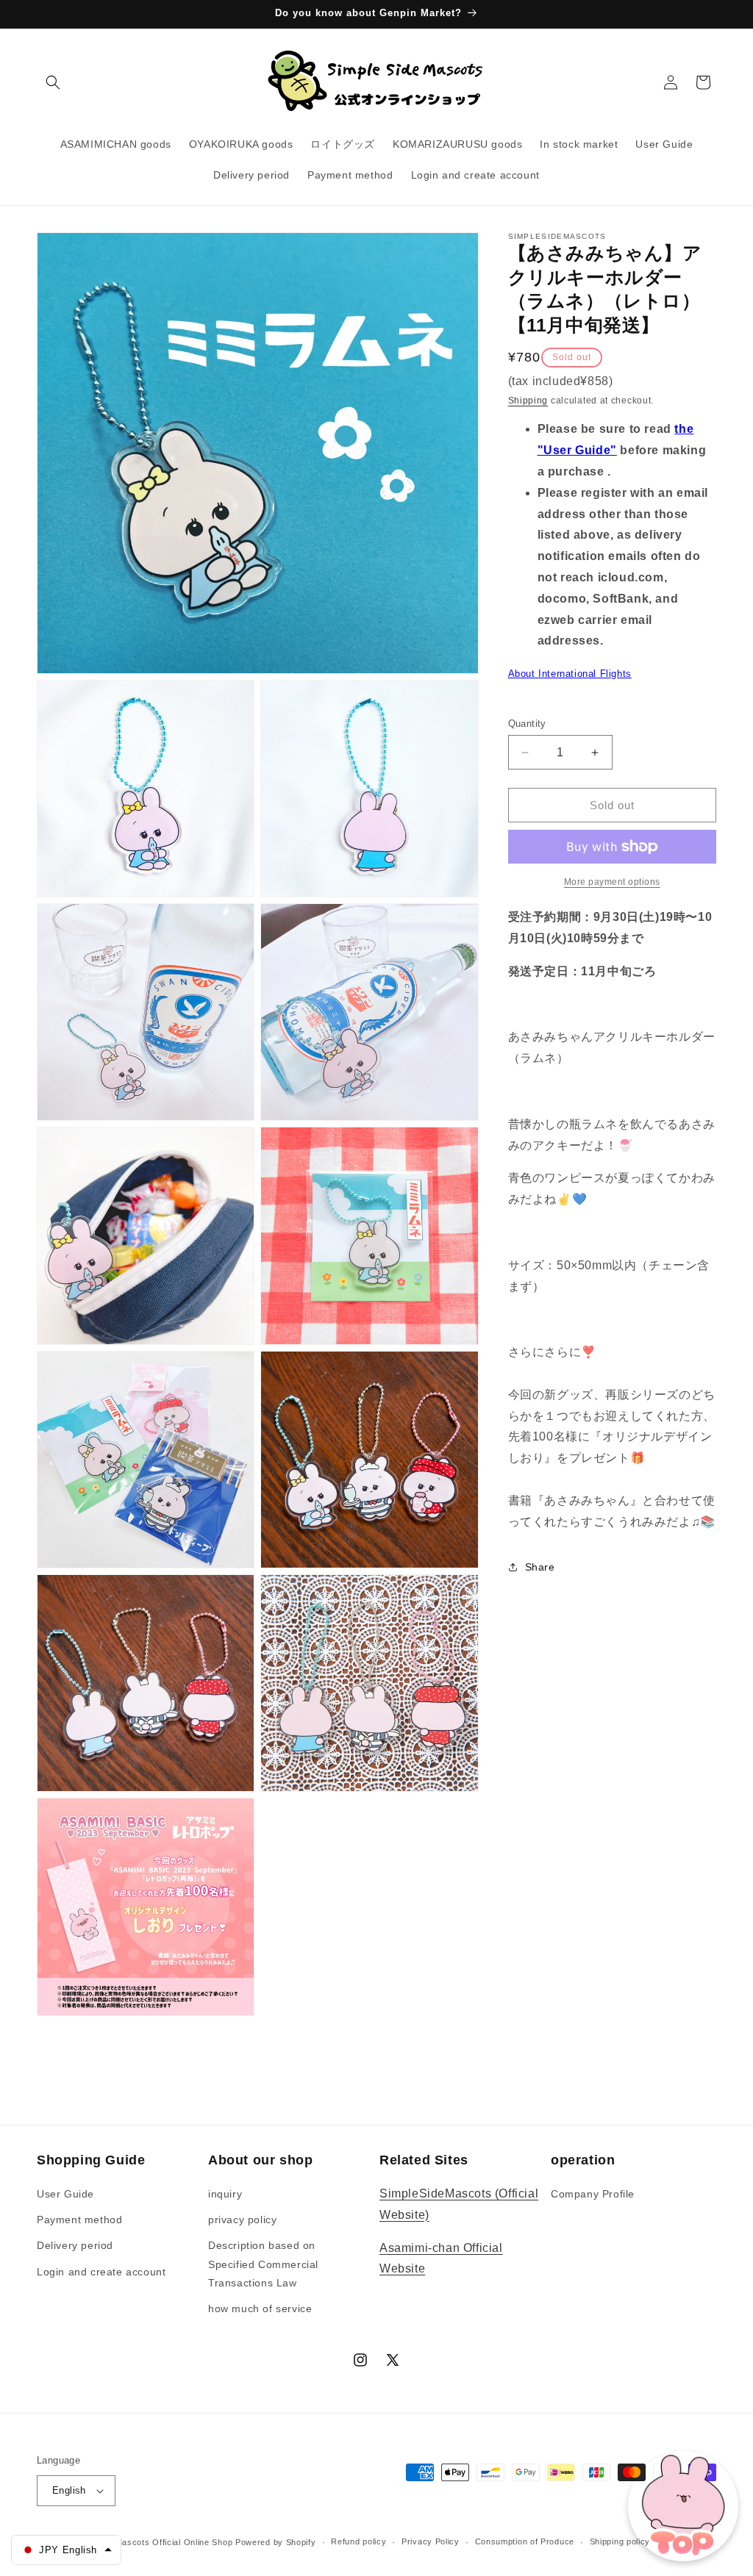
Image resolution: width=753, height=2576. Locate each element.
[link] (612, 882)
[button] (53, 82)
